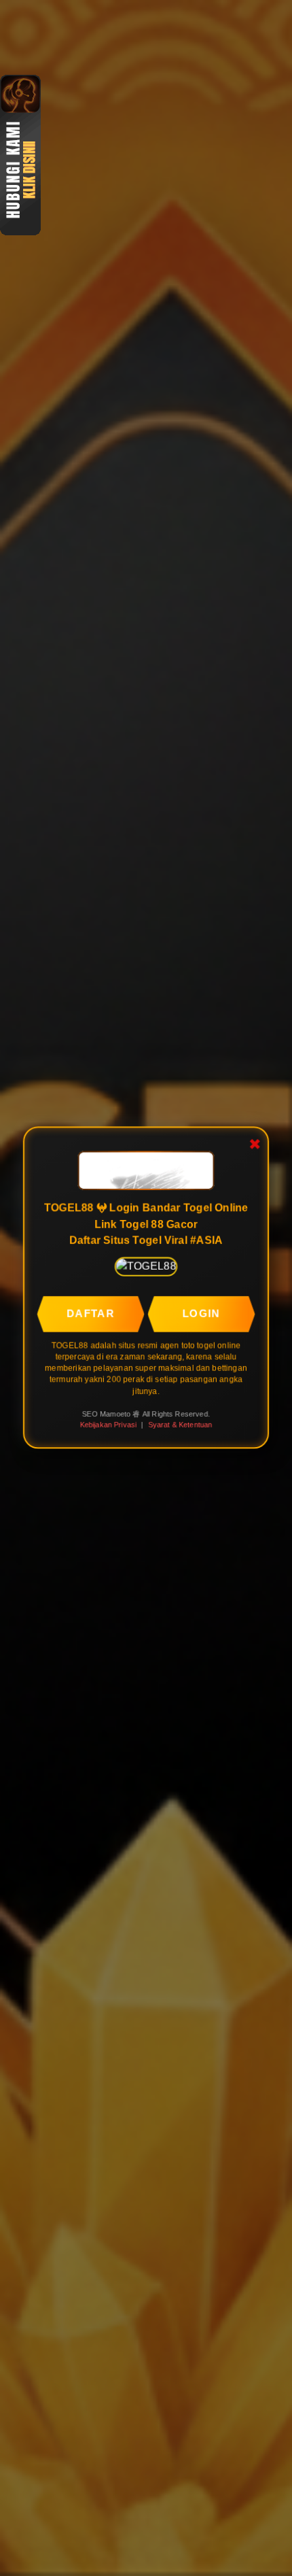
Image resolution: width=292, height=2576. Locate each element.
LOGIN (202, 1311)
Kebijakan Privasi (107, 1425)
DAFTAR (89, 1311)
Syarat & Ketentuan (181, 1425)
